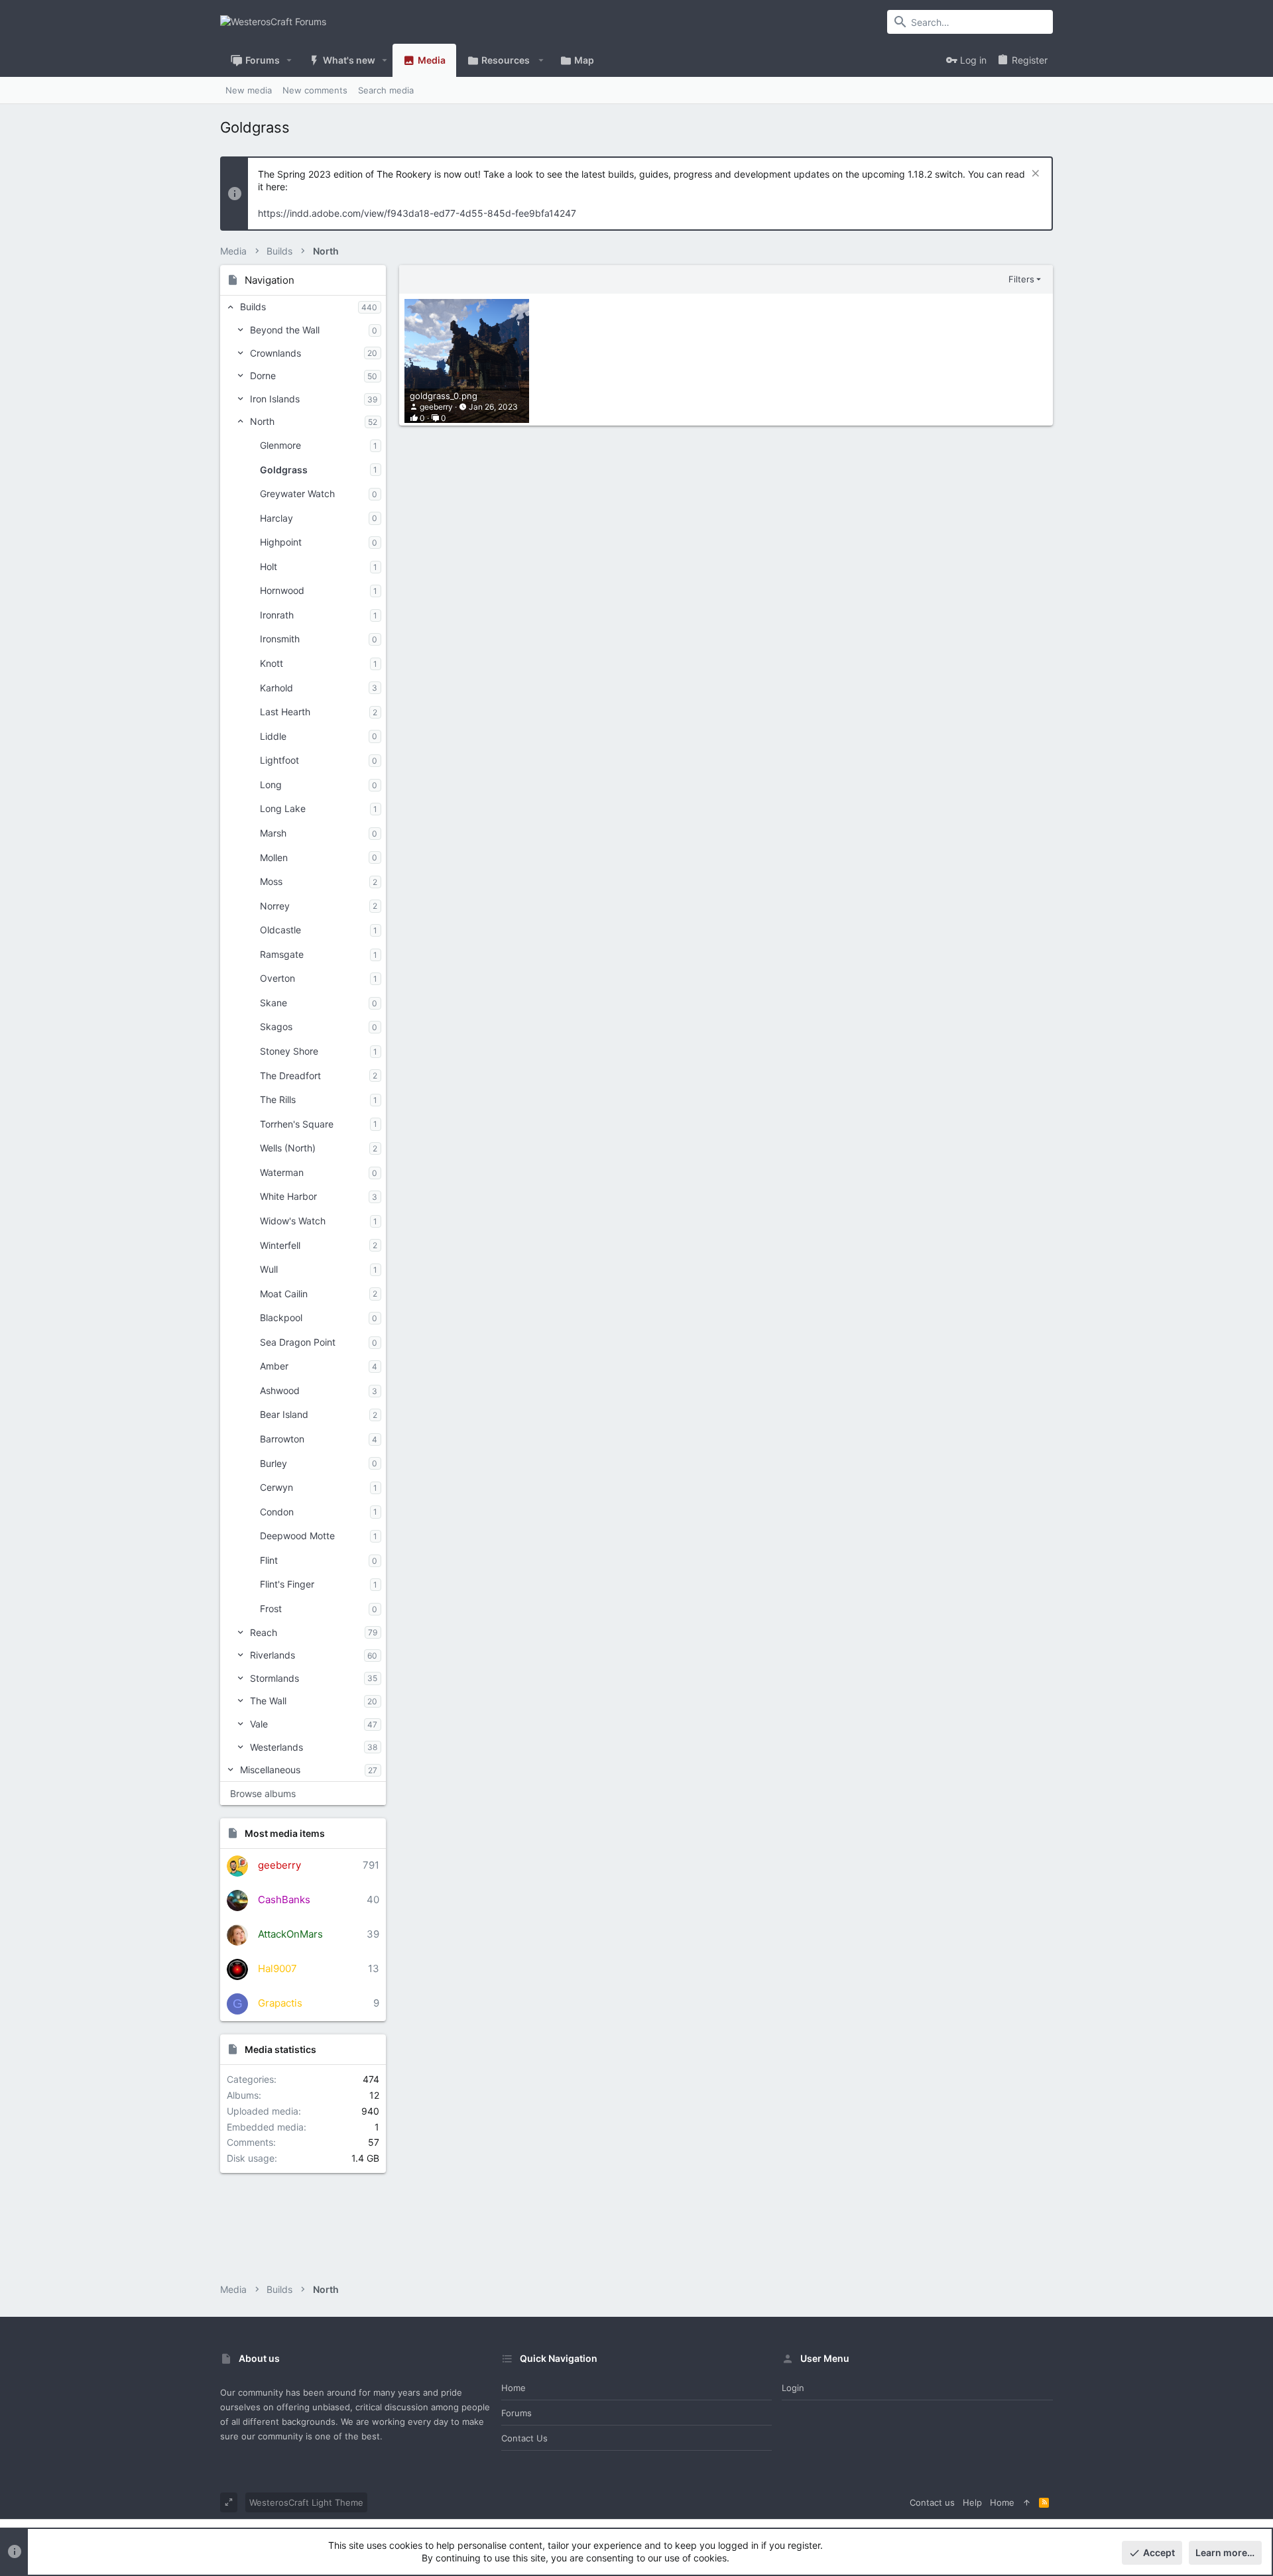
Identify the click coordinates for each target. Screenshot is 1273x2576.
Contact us (524, 2438)
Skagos (276, 1026)
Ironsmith (280, 639)
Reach (264, 1632)
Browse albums (263, 1793)
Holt (269, 566)
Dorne (263, 376)
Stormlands (274, 1678)
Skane (273, 1003)
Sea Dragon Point (298, 1342)
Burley (273, 1463)
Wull (269, 1269)
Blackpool (281, 1317)
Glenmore (280, 445)
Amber (274, 1366)
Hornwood (282, 590)
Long (271, 785)
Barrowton (282, 1439)
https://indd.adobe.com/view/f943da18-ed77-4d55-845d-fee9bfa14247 (417, 213)
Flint (269, 1560)
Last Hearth (285, 712)
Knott (272, 663)
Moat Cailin (284, 1294)
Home (514, 2388)
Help (972, 2502)
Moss (271, 881)
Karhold (276, 688)
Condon (277, 1512)
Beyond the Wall (285, 330)
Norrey (275, 906)
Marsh (273, 833)
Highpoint (281, 542)
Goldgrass (284, 470)
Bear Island (284, 1414)
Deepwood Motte (297, 1536)
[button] (289, 60)
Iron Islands (275, 399)
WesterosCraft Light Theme (306, 2502)
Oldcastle (280, 930)
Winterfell (280, 1245)
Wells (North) (288, 1148)
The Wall (268, 1701)
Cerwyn (276, 1487)
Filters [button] (1021, 279)
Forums (516, 2413)
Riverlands (273, 1655)
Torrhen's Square (297, 1124)
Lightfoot (279, 760)
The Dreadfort (290, 1076)
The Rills (278, 1099)
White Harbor (288, 1196)
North (262, 421)
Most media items (285, 1833)
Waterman (282, 1172)
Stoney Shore (289, 1051)
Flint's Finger (287, 1584)
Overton (277, 978)
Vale (259, 1724)
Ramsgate (282, 954)
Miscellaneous (270, 1770)
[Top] (1027, 2502)
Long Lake (283, 808)
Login (793, 2388)
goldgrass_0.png (444, 396)
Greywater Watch (297, 494)
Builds (253, 307)
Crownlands (275, 353)
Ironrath (277, 615)
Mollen (274, 857)
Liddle (273, 736)
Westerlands (276, 1747)
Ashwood (280, 1390)
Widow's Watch (293, 1221)
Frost (271, 1609)
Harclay (276, 518)
